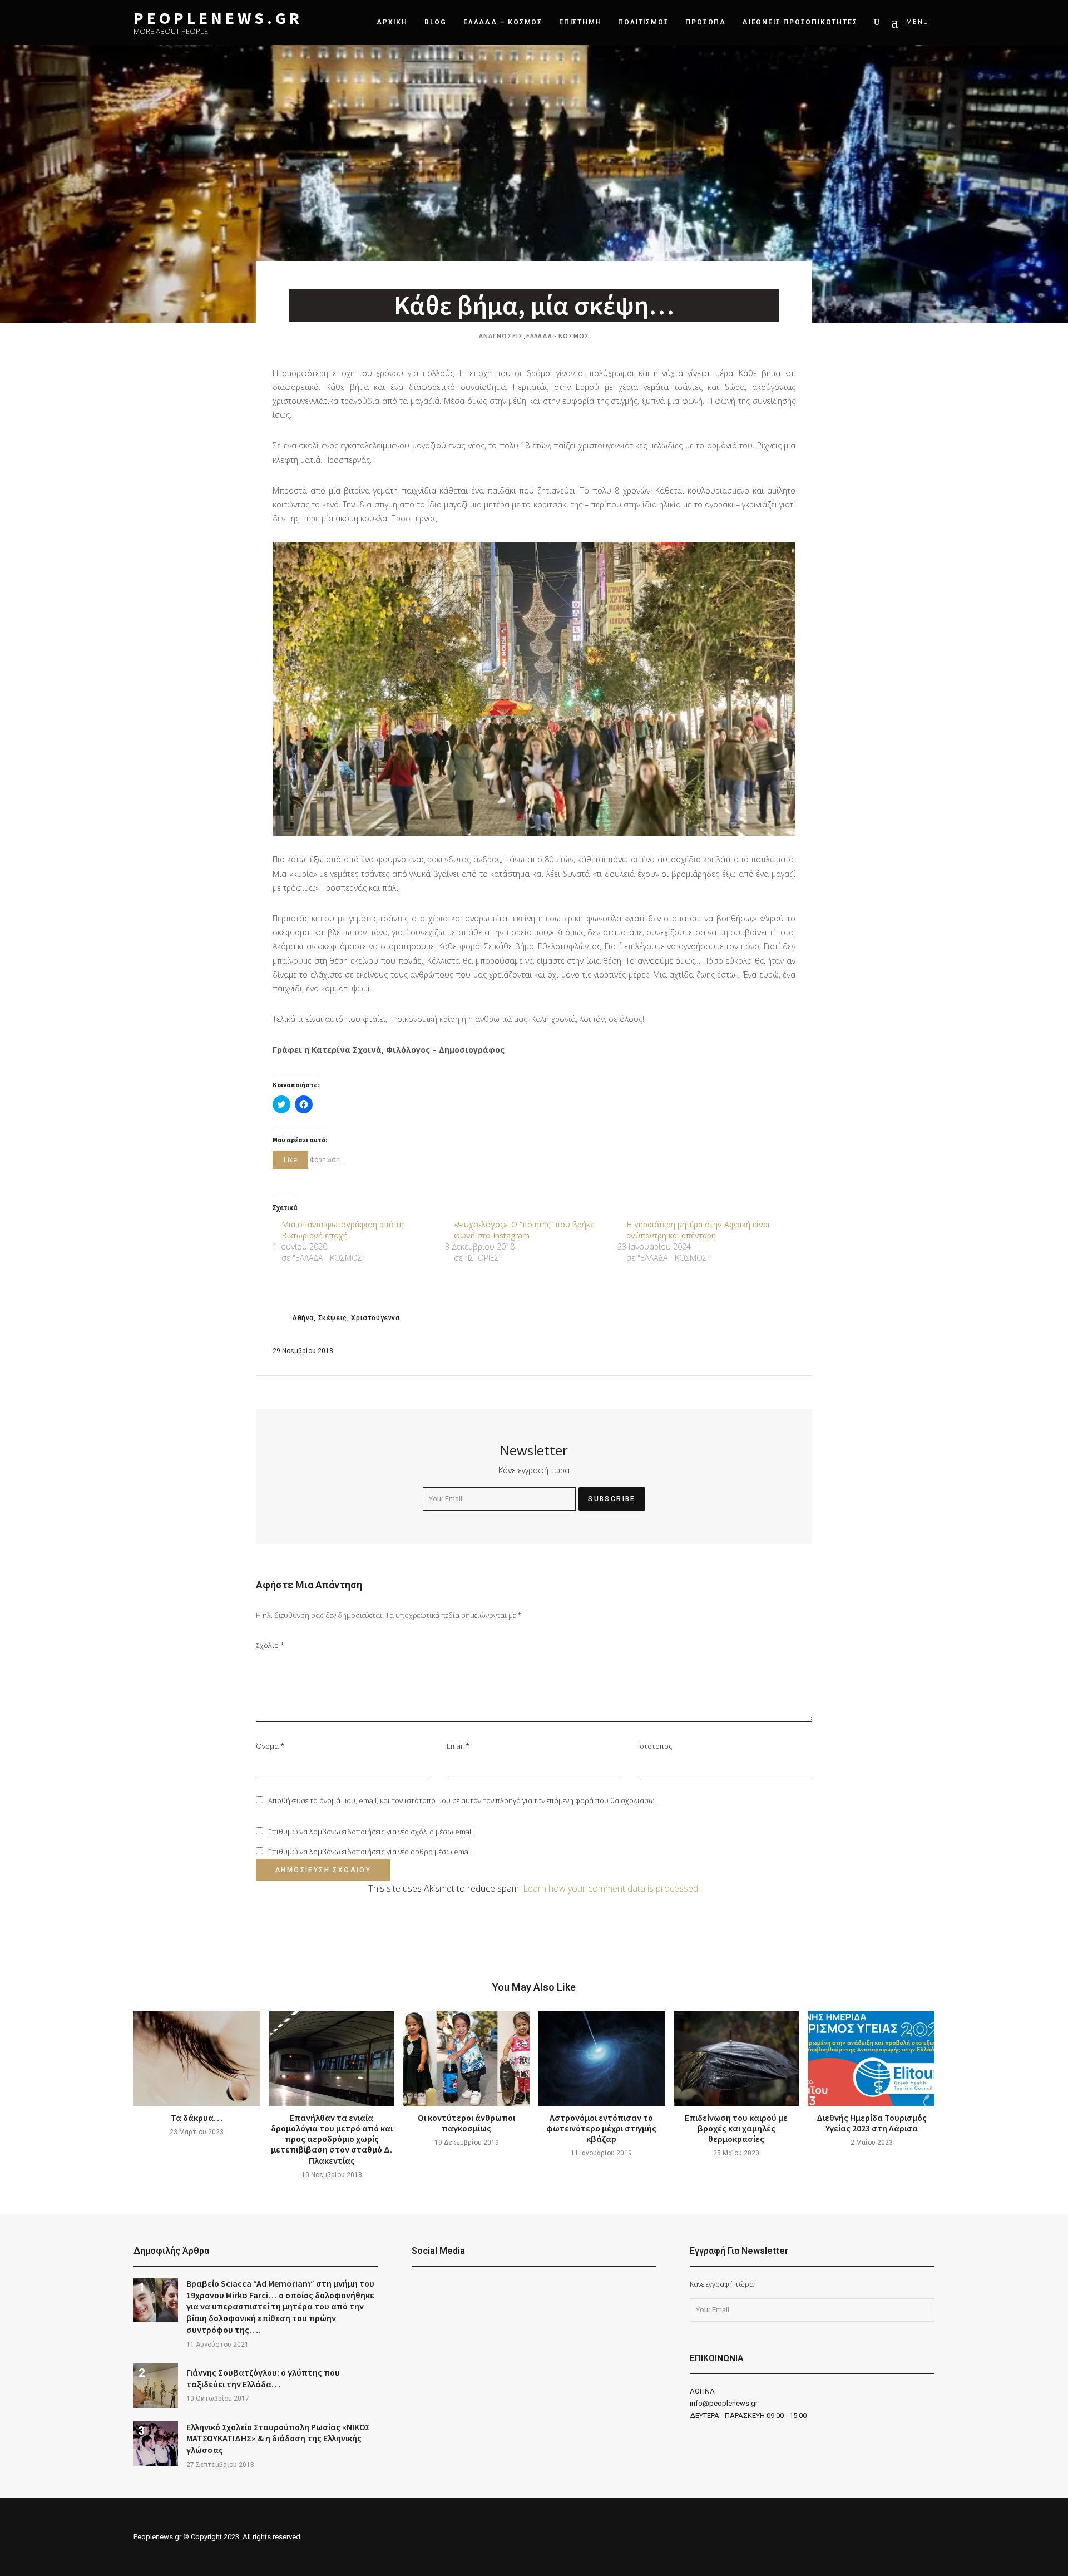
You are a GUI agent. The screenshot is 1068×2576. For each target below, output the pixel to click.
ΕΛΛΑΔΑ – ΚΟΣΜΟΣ (503, 22)
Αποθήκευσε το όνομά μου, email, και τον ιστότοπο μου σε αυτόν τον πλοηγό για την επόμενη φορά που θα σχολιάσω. (462, 1800)
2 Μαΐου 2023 (872, 2143)
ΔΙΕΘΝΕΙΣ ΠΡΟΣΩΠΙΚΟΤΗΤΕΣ (800, 22)
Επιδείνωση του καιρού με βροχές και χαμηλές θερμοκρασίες (736, 2128)
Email (458, 1746)
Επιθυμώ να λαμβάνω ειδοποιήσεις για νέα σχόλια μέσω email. (371, 1832)
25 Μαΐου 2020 (736, 2153)
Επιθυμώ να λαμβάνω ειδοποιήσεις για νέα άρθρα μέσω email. (371, 1852)
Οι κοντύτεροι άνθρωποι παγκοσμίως (466, 2123)
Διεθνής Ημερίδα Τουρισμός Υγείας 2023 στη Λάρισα (872, 2123)
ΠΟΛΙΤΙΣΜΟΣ (643, 22)
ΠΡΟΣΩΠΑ (706, 22)
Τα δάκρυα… (197, 2118)
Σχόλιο (270, 1645)
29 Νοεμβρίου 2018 (303, 1351)
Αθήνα (303, 1318)
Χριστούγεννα (375, 1318)
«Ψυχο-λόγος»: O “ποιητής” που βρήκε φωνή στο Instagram (524, 1230)
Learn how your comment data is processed (610, 1888)
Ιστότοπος (655, 1746)
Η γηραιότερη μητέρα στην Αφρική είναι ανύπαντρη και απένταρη (698, 1230)
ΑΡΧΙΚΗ (392, 22)
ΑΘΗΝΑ (702, 2391)
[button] (534, 689)
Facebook (417, 2289)
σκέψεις (333, 1318)
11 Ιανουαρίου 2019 (601, 2153)
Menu (918, 22)
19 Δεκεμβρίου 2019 (467, 2143)
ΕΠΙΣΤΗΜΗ (580, 22)
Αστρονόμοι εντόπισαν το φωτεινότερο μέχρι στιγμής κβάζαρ (601, 2128)
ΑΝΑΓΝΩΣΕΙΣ (501, 336)
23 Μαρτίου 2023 (197, 2132)
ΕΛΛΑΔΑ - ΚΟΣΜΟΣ (558, 336)
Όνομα (270, 1746)
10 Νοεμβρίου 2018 (332, 2175)
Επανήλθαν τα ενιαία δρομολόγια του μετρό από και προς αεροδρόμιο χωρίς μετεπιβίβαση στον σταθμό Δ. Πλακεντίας (332, 2139)
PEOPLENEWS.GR (218, 18)
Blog (436, 22)
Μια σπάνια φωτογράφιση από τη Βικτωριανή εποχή (343, 1230)
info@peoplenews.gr (724, 2403)
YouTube (445, 2289)
